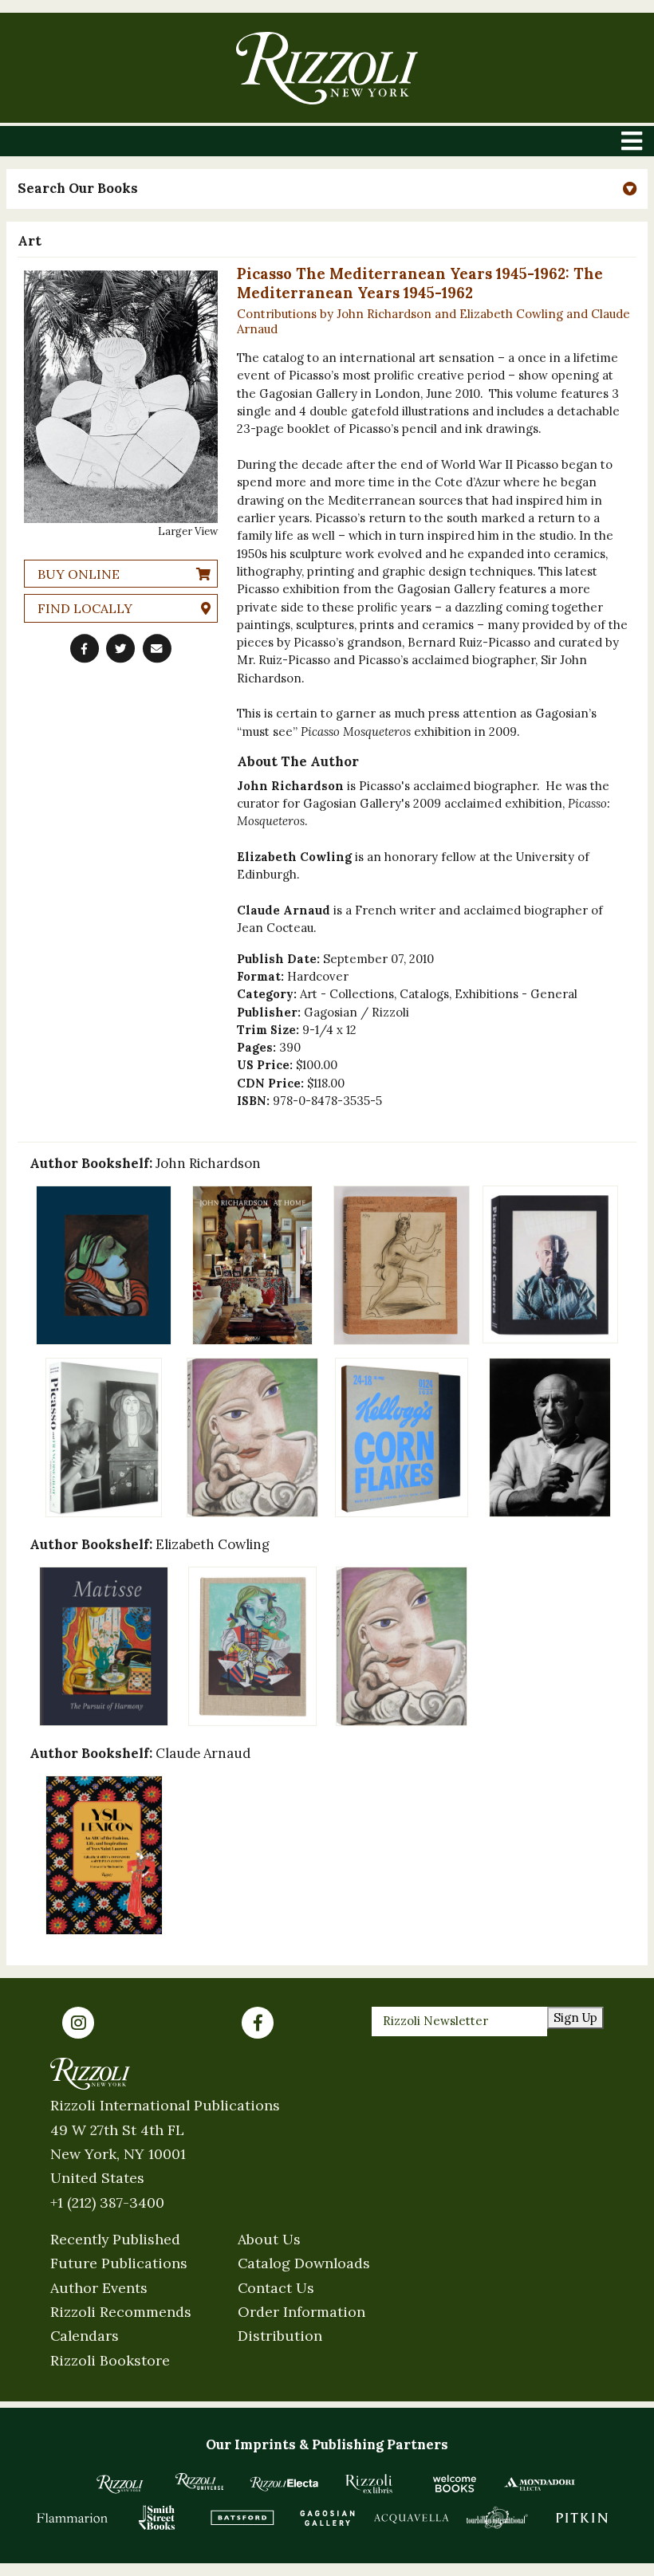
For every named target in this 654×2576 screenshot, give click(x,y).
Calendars (85, 2336)
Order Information (301, 2312)
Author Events (99, 2288)
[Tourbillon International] (497, 2517)
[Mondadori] (540, 2484)
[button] (327, 189)
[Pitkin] (582, 2517)
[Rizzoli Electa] (284, 2484)
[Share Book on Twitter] (120, 648)
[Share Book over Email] (157, 648)
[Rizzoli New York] (327, 68)
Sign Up (575, 2018)
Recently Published (115, 2239)
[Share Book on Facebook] (85, 648)
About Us (269, 2239)
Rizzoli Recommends (121, 2312)
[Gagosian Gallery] (327, 2517)
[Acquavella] (412, 2517)
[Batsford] (242, 2517)
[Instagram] (78, 2023)
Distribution (280, 2336)
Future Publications (119, 2263)
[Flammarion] (72, 2517)
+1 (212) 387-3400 (107, 2202)
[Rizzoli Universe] (200, 2482)
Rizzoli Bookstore (110, 2360)
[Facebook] (258, 2023)
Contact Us (276, 2288)
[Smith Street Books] (158, 2517)
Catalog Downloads (304, 2263)
